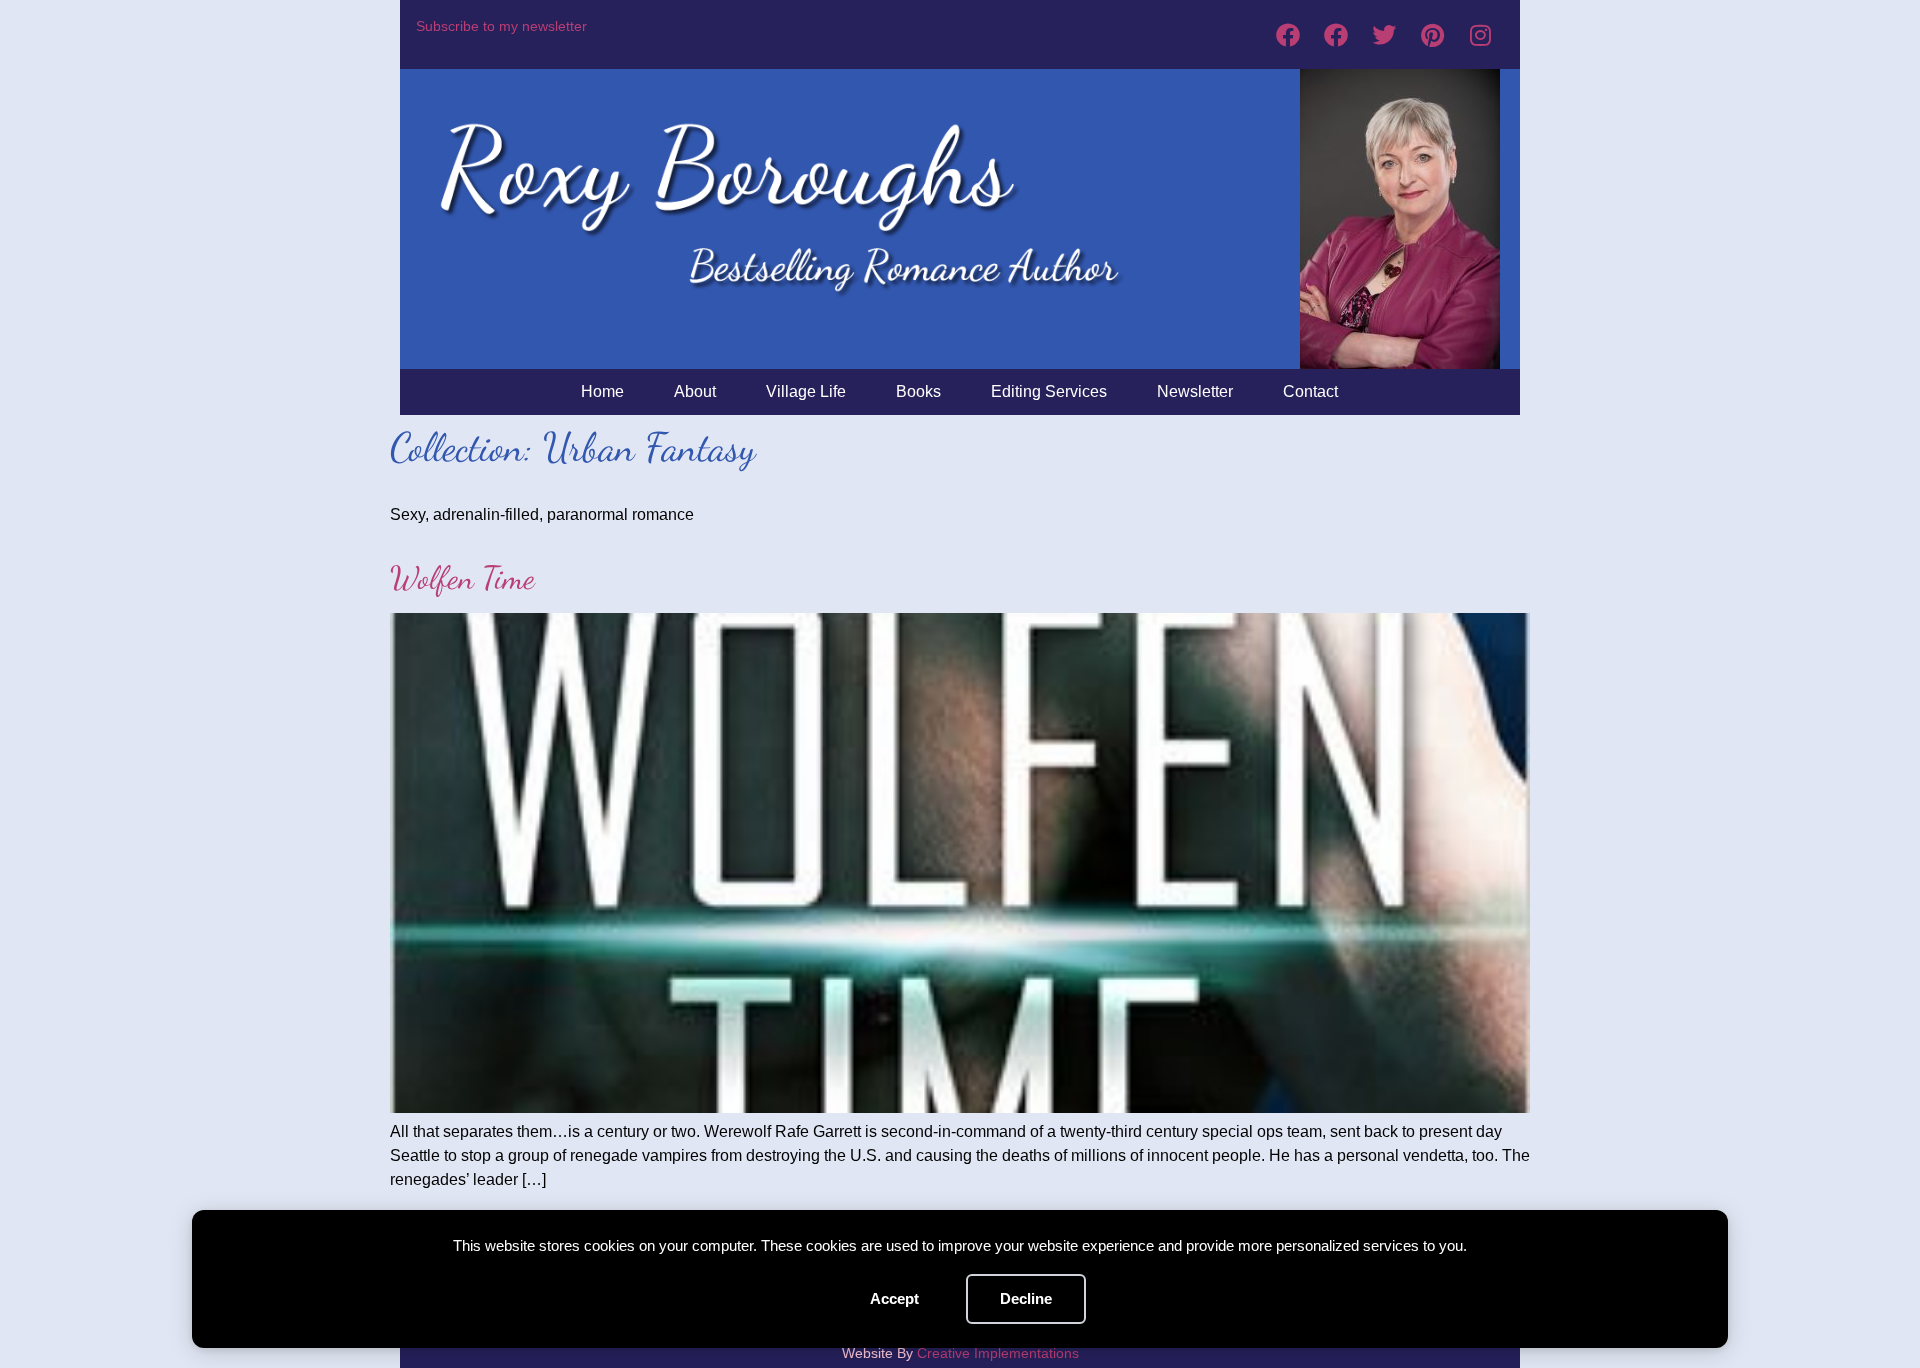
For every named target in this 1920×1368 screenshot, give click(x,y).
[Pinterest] (1432, 35)
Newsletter (1195, 391)
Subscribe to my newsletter (501, 26)
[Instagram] (1480, 35)
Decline (1026, 1298)
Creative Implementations (998, 1353)
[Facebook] (1288, 35)
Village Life (806, 391)
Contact (1310, 391)
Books (918, 391)
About (695, 391)
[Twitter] (1384, 35)
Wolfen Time (462, 578)
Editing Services (1049, 391)
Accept (894, 1298)
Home (602, 391)
